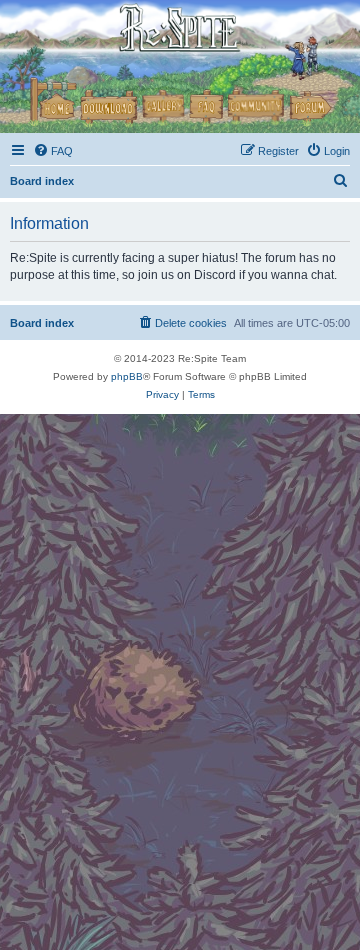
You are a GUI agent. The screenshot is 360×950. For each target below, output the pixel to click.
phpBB (127, 376)
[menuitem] (53, 151)
